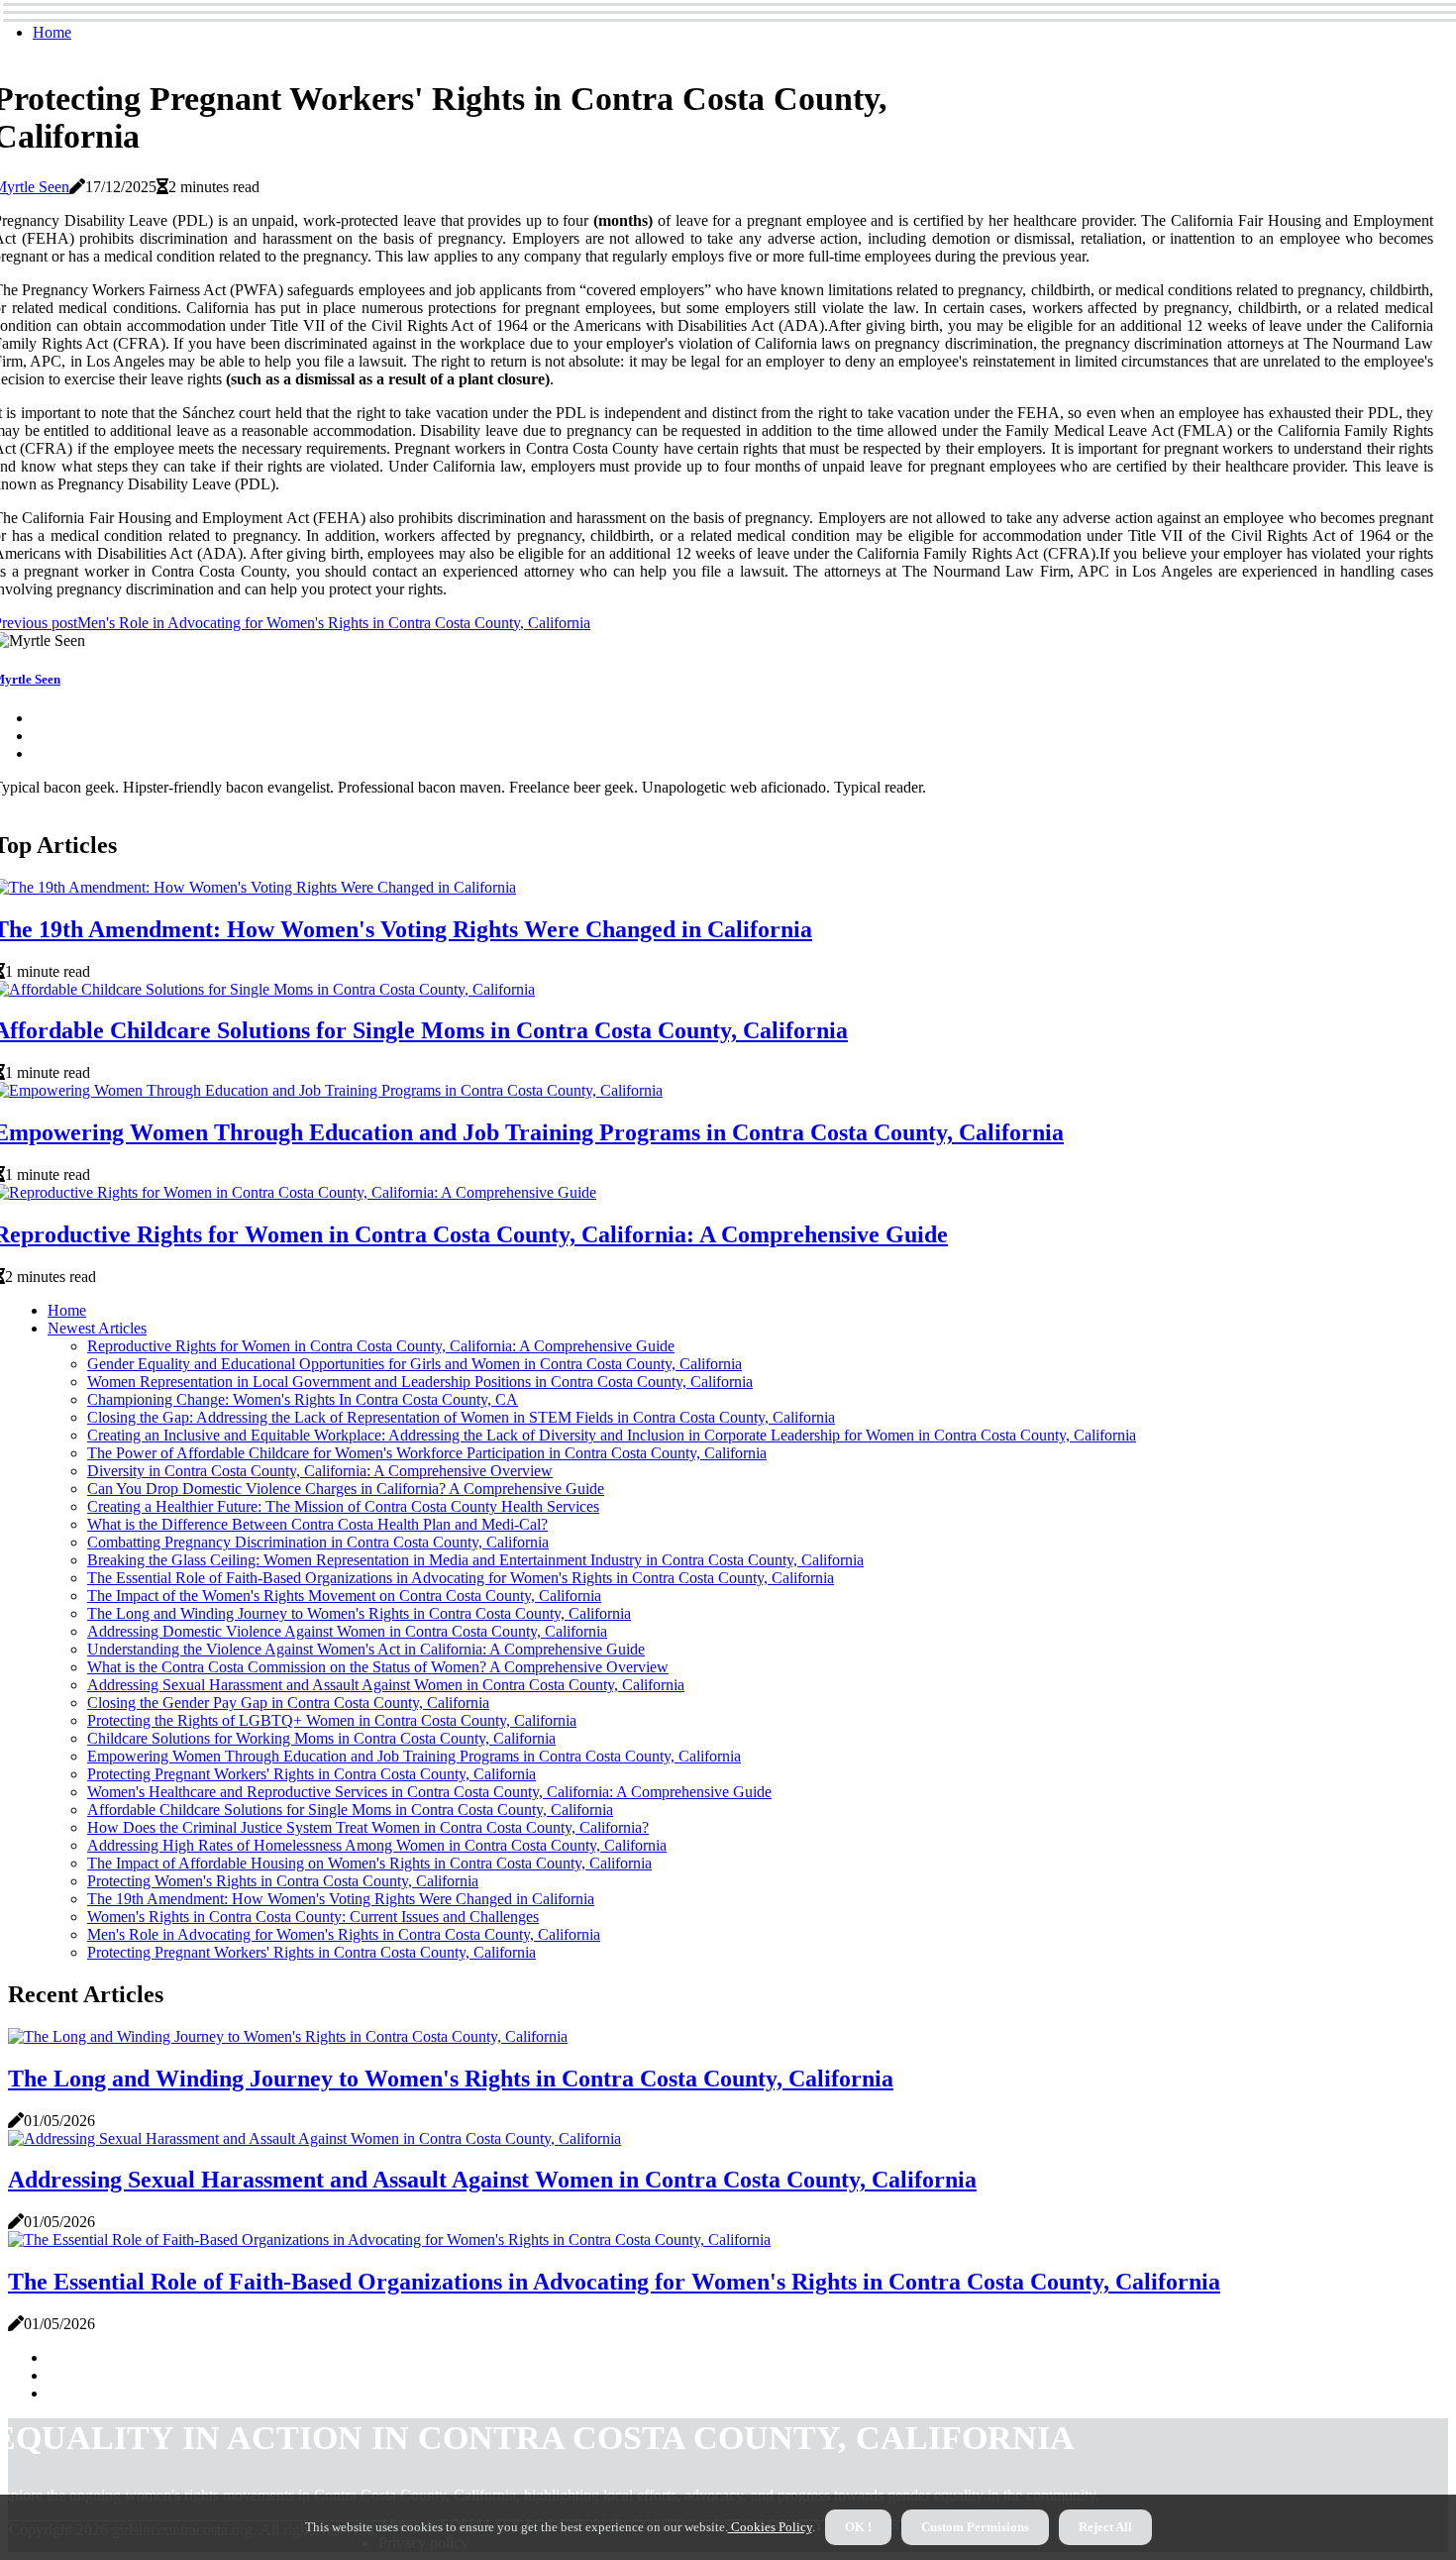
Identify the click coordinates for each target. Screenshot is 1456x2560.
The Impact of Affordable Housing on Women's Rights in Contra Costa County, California (369, 1863)
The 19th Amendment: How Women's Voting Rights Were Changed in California (341, 1899)
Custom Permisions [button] (975, 2527)
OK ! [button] (858, 2527)
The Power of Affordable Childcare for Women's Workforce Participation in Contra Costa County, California (427, 1453)
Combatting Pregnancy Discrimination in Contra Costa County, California (318, 1542)
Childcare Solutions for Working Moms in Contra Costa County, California (321, 1738)
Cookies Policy (770, 2527)
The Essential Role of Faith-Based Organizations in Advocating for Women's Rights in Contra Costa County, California (461, 1578)
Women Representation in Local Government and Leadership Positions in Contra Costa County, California (420, 1382)
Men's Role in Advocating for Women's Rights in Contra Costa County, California (344, 1934)
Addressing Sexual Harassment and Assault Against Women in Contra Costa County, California (386, 1685)
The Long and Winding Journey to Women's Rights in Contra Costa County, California (359, 1613)
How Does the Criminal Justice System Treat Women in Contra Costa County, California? (368, 1827)
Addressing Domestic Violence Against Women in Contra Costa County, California (347, 1631)
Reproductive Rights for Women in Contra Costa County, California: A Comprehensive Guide (381, 1346)
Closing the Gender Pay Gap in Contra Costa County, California (288, 1703)
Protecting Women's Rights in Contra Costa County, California (283, 1881)
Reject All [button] (1105, 2527)
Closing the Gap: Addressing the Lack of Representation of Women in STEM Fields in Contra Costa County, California (461, 1417)
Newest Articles (97, 1328)
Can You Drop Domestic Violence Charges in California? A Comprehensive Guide (346, 1489)
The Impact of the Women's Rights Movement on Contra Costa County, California (344, 1596)
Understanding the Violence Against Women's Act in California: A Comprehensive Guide (366, 1649)
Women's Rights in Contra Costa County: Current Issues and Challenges (313, 1917)
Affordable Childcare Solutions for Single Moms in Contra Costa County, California (350, 1810)
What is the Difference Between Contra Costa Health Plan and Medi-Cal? (317, 1524)
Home (52, 32)
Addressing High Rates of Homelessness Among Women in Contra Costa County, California (377, 1845)
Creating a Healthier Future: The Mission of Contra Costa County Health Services (343, 1506)
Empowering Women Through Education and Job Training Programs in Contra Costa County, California (414, 1756)
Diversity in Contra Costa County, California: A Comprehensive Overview (320, 1471)
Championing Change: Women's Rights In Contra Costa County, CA (303, 1399)
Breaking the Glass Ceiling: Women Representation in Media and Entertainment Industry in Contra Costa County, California (475, 1560)
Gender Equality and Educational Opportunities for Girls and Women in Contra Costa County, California (415, 1364)
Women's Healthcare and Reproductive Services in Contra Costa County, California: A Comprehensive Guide (429, 1792)
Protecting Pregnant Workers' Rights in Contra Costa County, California (312, 1774)
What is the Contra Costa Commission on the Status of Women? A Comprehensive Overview (378, 1667)
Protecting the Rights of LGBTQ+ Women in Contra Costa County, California (332, 1720)
